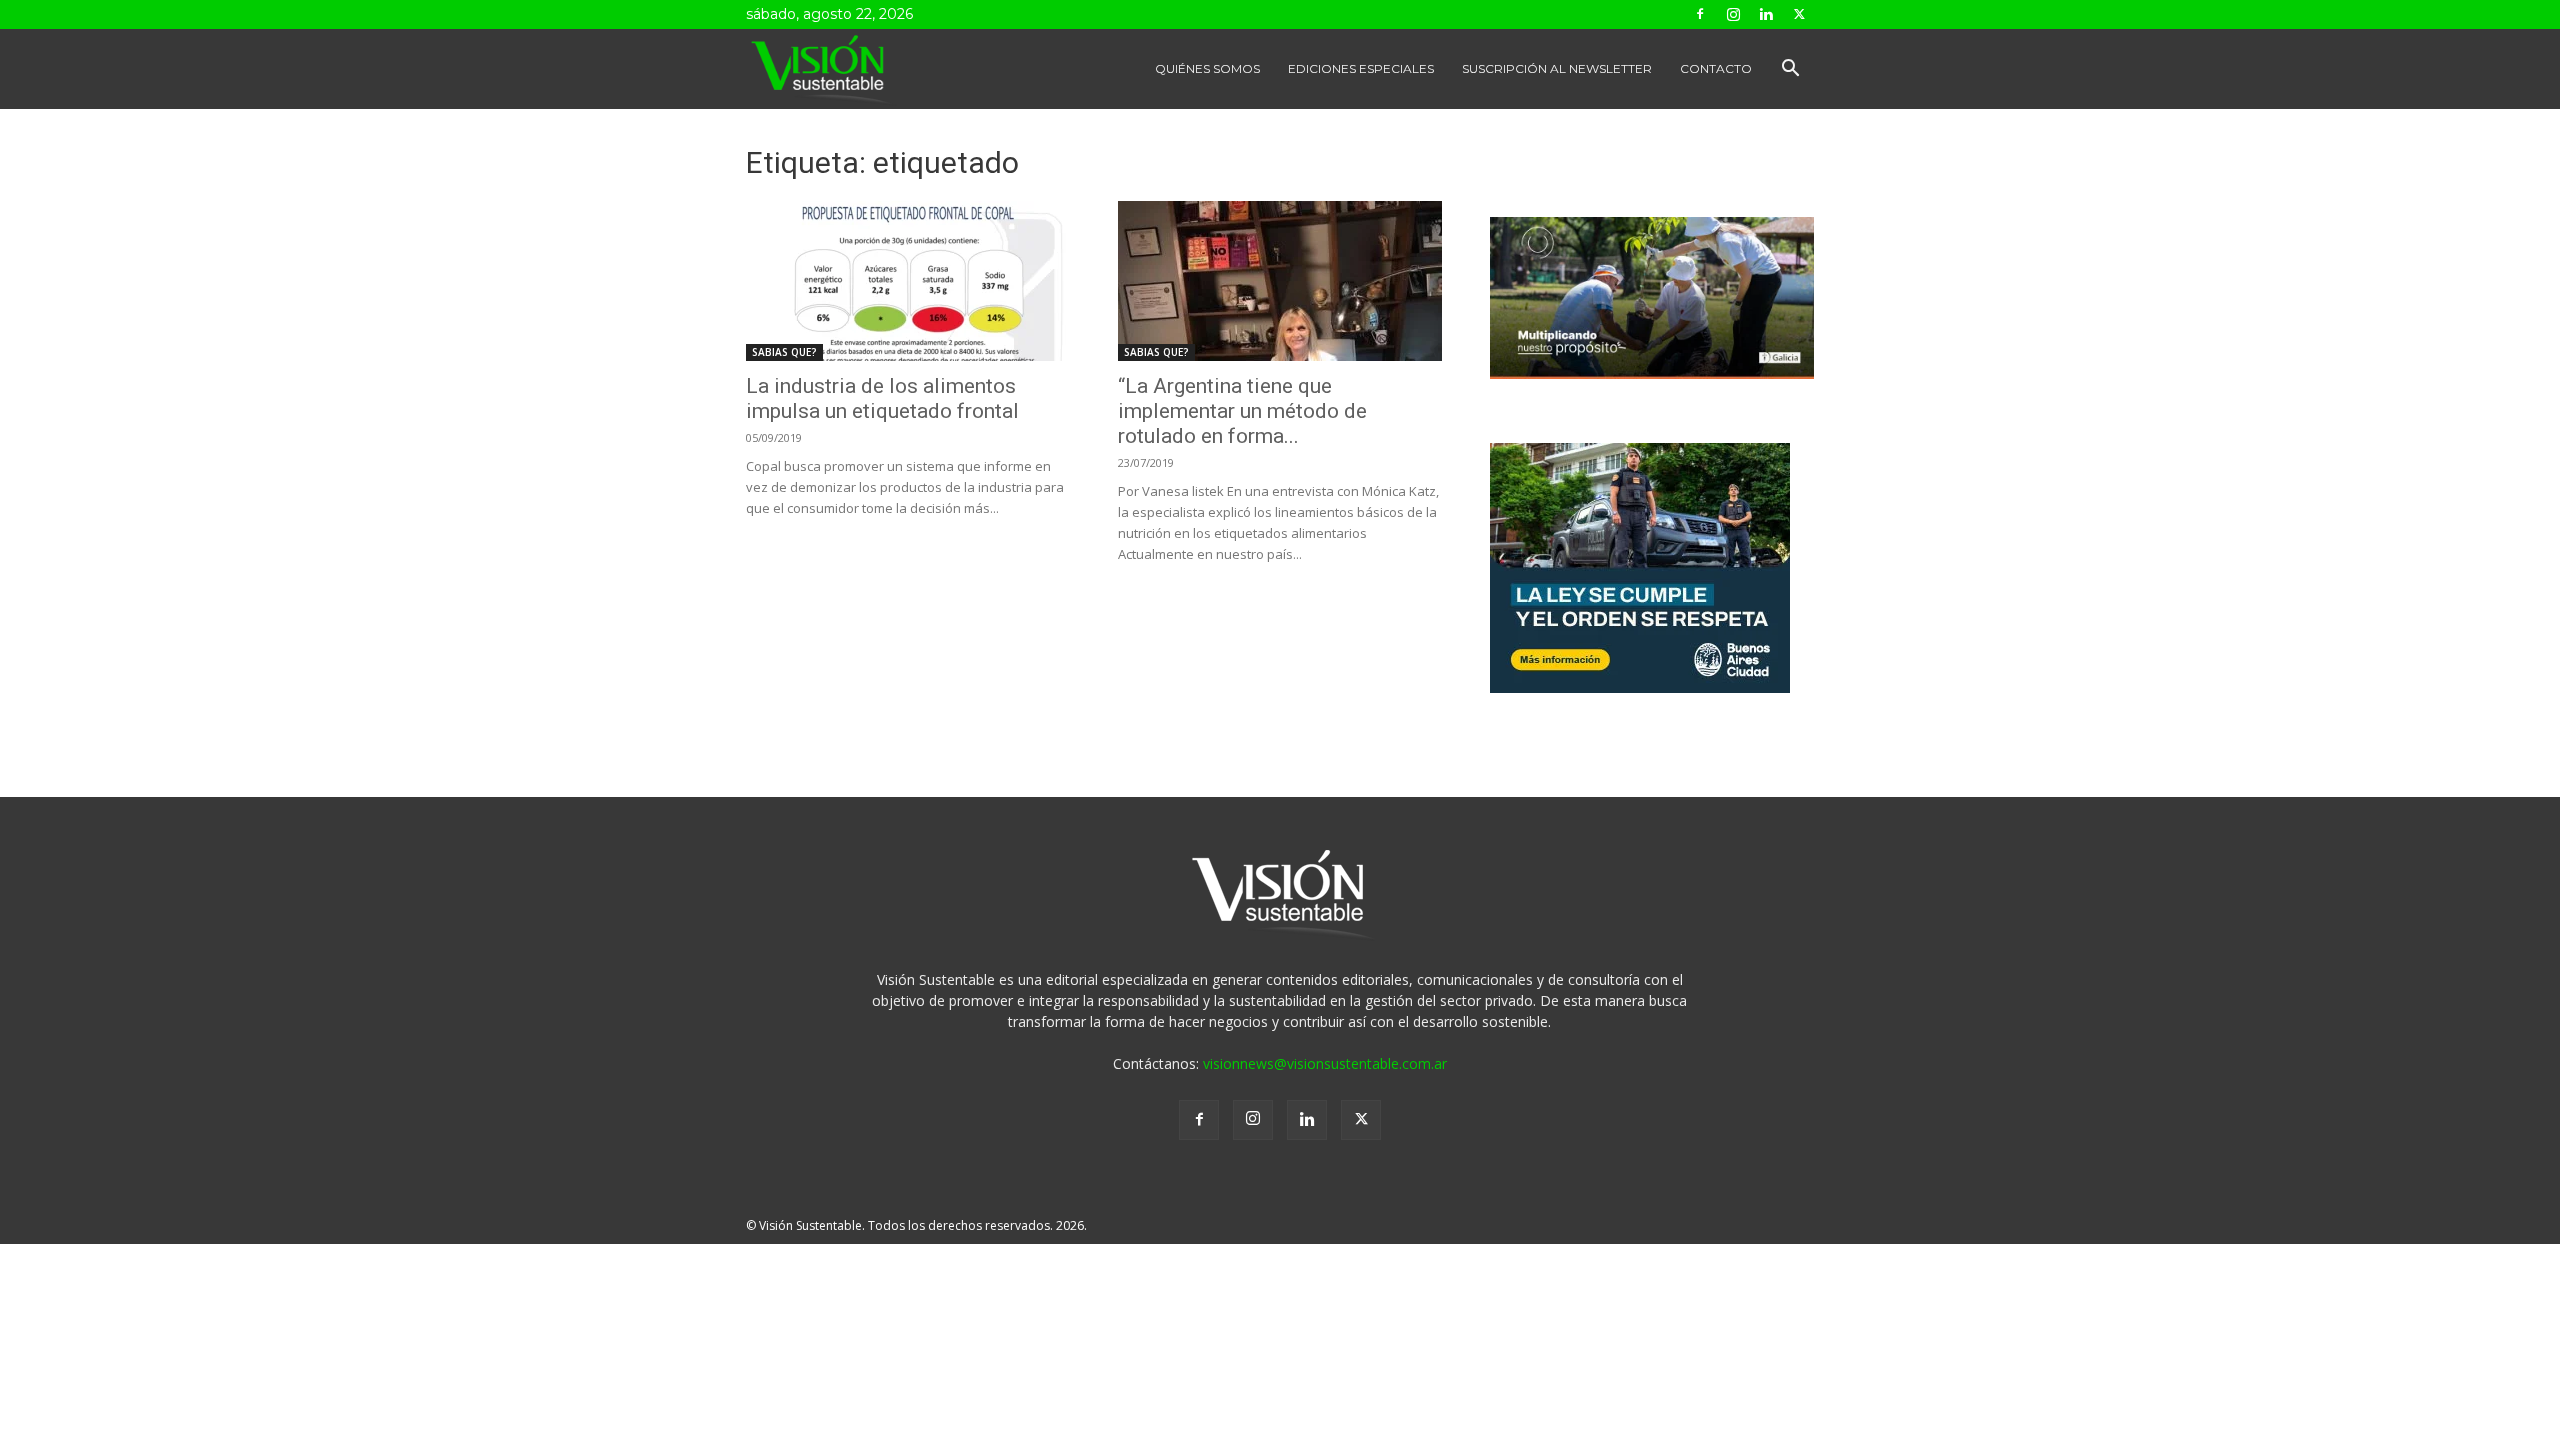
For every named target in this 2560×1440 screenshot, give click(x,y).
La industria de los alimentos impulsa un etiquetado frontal (882, 398)
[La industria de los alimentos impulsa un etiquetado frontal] (908, 281)
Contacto (1716, 68)
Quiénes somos (1207, 68)
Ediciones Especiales (1361, 68)
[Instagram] (1733, 14)
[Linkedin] (1766, 14)
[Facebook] (1700, 14)
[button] (1790, 70)
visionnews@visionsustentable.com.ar (1325, 1063)
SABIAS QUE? (784, 352)
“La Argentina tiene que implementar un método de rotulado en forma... (1242, 411)
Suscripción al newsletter (1557, 68)
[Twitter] (1799, 14)
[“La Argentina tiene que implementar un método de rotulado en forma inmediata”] (1280, 281)
